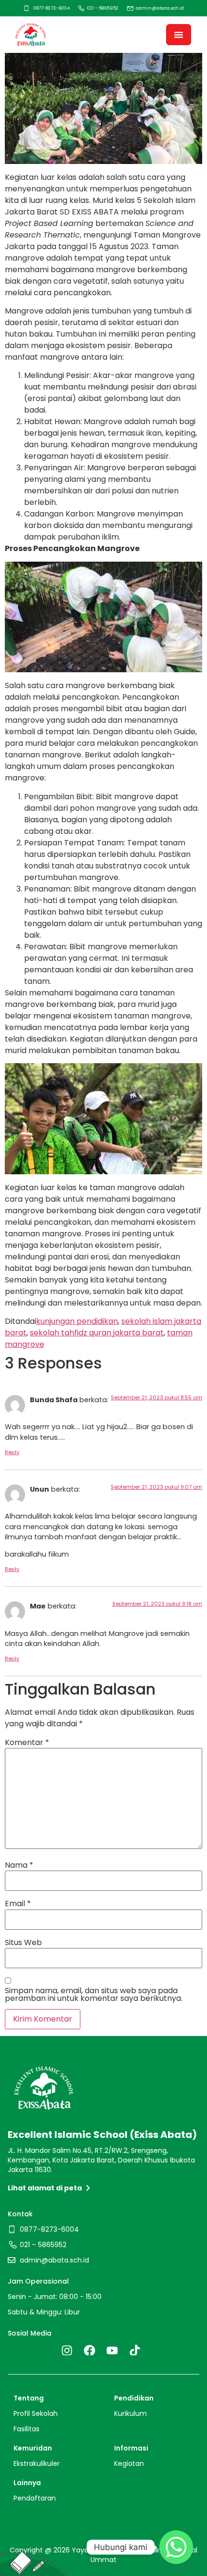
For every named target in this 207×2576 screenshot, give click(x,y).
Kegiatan (129, 2463)
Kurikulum (130, 2413)
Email (18, 1904)
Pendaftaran (35, 2498)
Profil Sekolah (36, 2413)
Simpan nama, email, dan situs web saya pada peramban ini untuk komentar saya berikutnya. (94, 1995)
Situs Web (23, 1943)
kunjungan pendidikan (77, 1321)
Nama (19, 1865)
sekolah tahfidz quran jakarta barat (97, 1333)
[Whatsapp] (176, 2547)
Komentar (27, 1743)
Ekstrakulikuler (37, 2463)
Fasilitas (26, 2429)
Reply (12, 1452)
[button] (179, 35)
